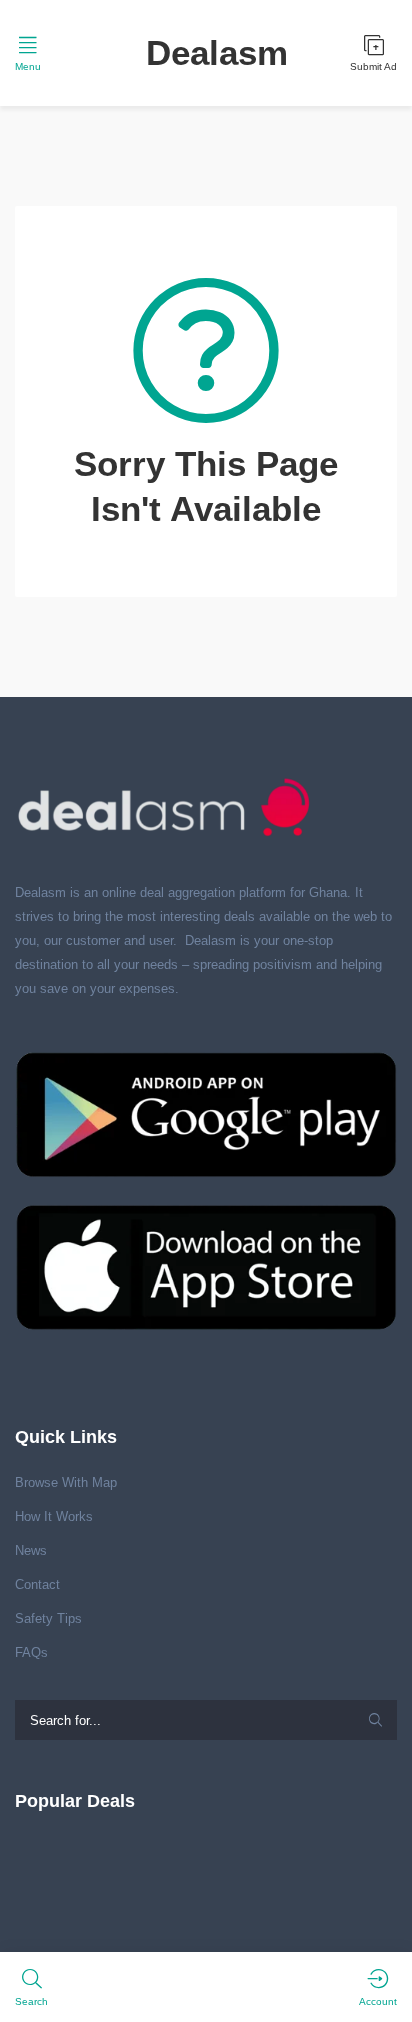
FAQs (31, 1652)
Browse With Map (66, 1482)
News (31, 1550)
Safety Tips (48, 1618)
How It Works (54, 1516)
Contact (37, 1584)
